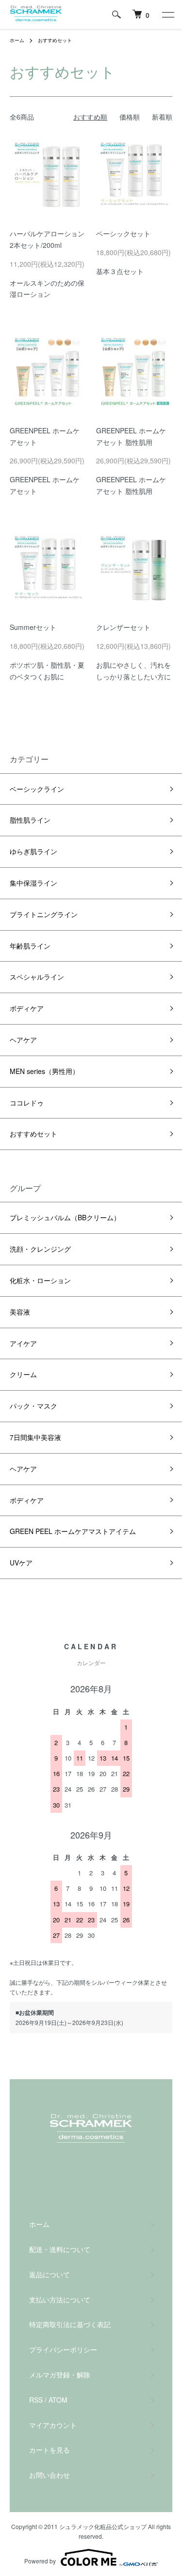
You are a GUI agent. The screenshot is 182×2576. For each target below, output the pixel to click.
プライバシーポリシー (63, 2349)
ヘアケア (23, 1040)
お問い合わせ (50, 2475)
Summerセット (33, 627)
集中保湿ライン (33, 883)
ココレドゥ (27, 1103)
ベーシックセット (123, 233)
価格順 (130, 117)
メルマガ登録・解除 (60, 2375)
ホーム (17, 40)
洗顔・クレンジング (40, 1249)
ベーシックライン (37, 789)
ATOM (58, 2400)
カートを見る (50, 2450)
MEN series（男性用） (44, 1071)
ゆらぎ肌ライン (33, 851)
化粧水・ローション (40, 1280)
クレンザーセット (123, 627)
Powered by (40, 2561)
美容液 (20, 1312)
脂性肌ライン (30, 820)
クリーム (23, 1374)
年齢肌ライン (30, 946)
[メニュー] (167, 15)
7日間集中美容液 (35, 1437)
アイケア (23, 1343)
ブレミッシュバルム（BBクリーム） (65, 1217)
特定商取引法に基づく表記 (70, 2324)
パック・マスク (33, 1406)
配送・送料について (60, 2249)
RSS (36, 2400)
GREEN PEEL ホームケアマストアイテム (73, 1531)
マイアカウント (53, 2425)
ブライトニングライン (44, 914)
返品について (50, 2274)
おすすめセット (55, 40)
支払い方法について (60, 2300)
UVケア (21, 1563)
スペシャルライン (37, 977)
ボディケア (27, 1008)
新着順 (162, 117)
